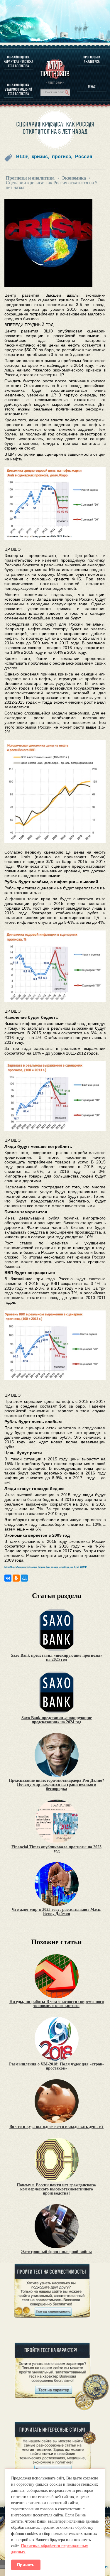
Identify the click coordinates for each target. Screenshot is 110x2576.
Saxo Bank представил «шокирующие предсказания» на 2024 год (57, 1720)
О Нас (92, 86)
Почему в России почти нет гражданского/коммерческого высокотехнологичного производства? (56, 2189)
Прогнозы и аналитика (92, 59)
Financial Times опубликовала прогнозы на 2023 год (56, 1849)
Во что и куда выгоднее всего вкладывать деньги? (56, 2127)
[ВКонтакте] (8, 1578)
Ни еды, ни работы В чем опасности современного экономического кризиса (57, 2004)
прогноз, (62, 157)
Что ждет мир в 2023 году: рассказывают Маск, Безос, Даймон (57, 1912)
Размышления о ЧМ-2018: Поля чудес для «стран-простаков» (56, 2066)
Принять (26, 2565)
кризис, (40, 157)
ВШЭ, (22, 157)
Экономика (74, 178)
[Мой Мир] (24, 1578)
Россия (84, 157)
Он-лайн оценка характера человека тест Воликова (18, 61)
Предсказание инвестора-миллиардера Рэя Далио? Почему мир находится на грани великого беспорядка (56, 1785)
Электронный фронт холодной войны (56, 2252)
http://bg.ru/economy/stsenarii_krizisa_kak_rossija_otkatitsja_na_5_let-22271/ (45, 1567)
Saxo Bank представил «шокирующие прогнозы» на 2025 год (57, 1658)
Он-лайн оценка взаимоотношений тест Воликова (18, 89)
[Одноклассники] (16, 1578)
